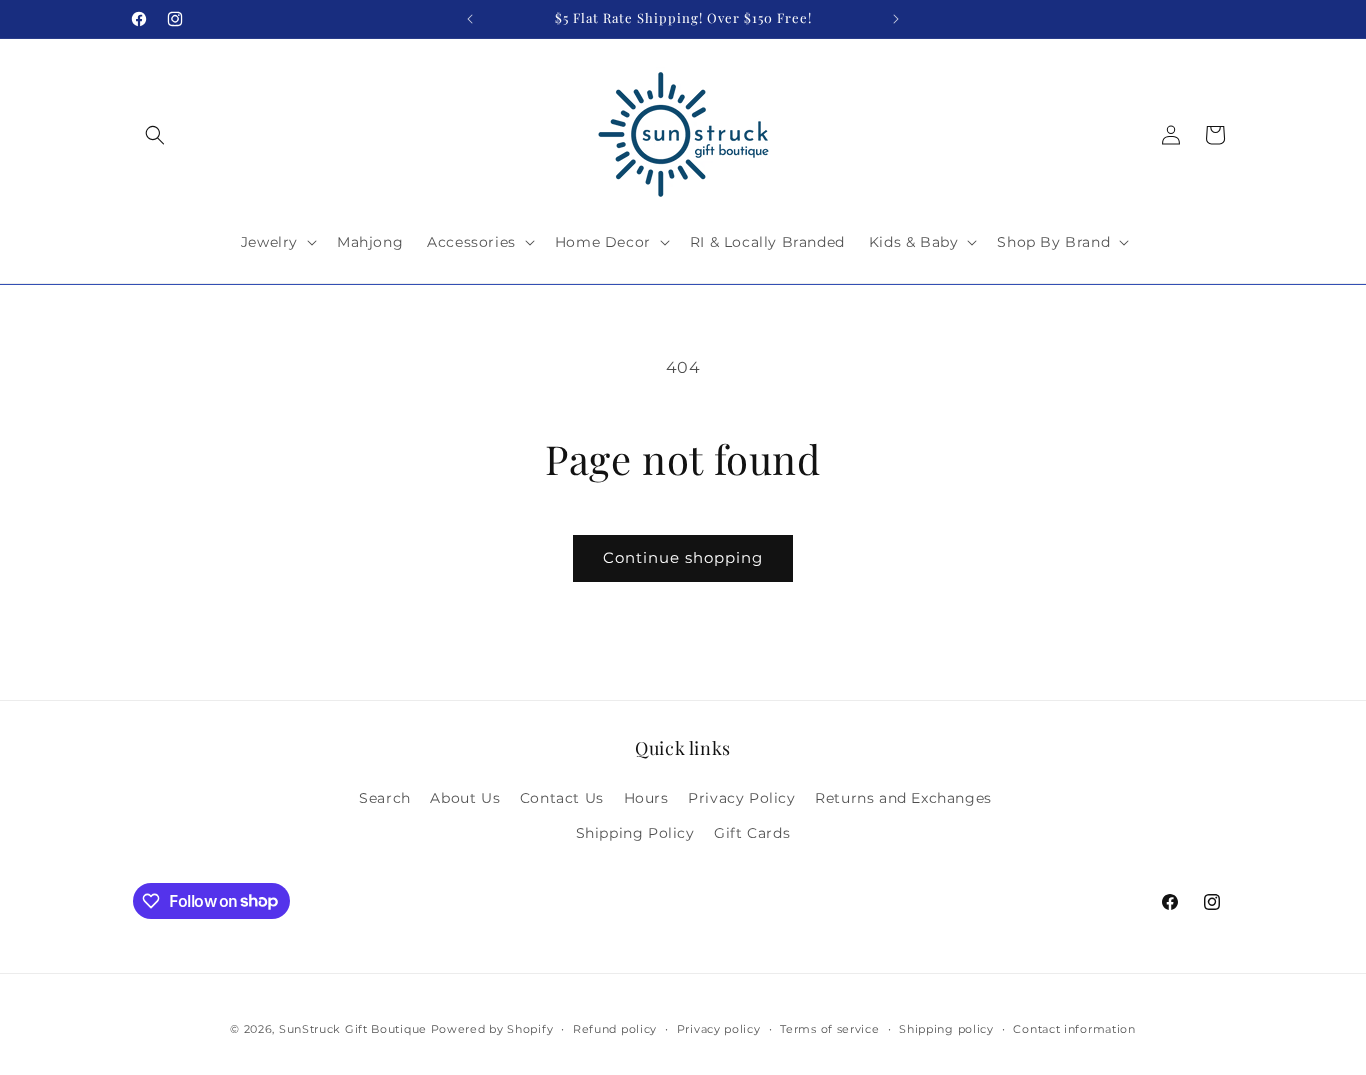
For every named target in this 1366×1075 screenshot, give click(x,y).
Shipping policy (946, 1028)
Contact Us (562, 797)
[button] (155, 135)
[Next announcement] (896, 19)
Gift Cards (752, 832)
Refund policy (615, 1028)
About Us (465, 797)
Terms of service (829, 1028)
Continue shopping (683, 557)
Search (385, 797)
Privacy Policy (741, 797)
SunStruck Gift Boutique (353, 1029)
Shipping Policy (635, 832)
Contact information (1074, 1028)
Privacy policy (719, 1028)
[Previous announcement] (470, 19)
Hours (646, 797)
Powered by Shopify (492, 1029)
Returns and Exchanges (903, 797)
